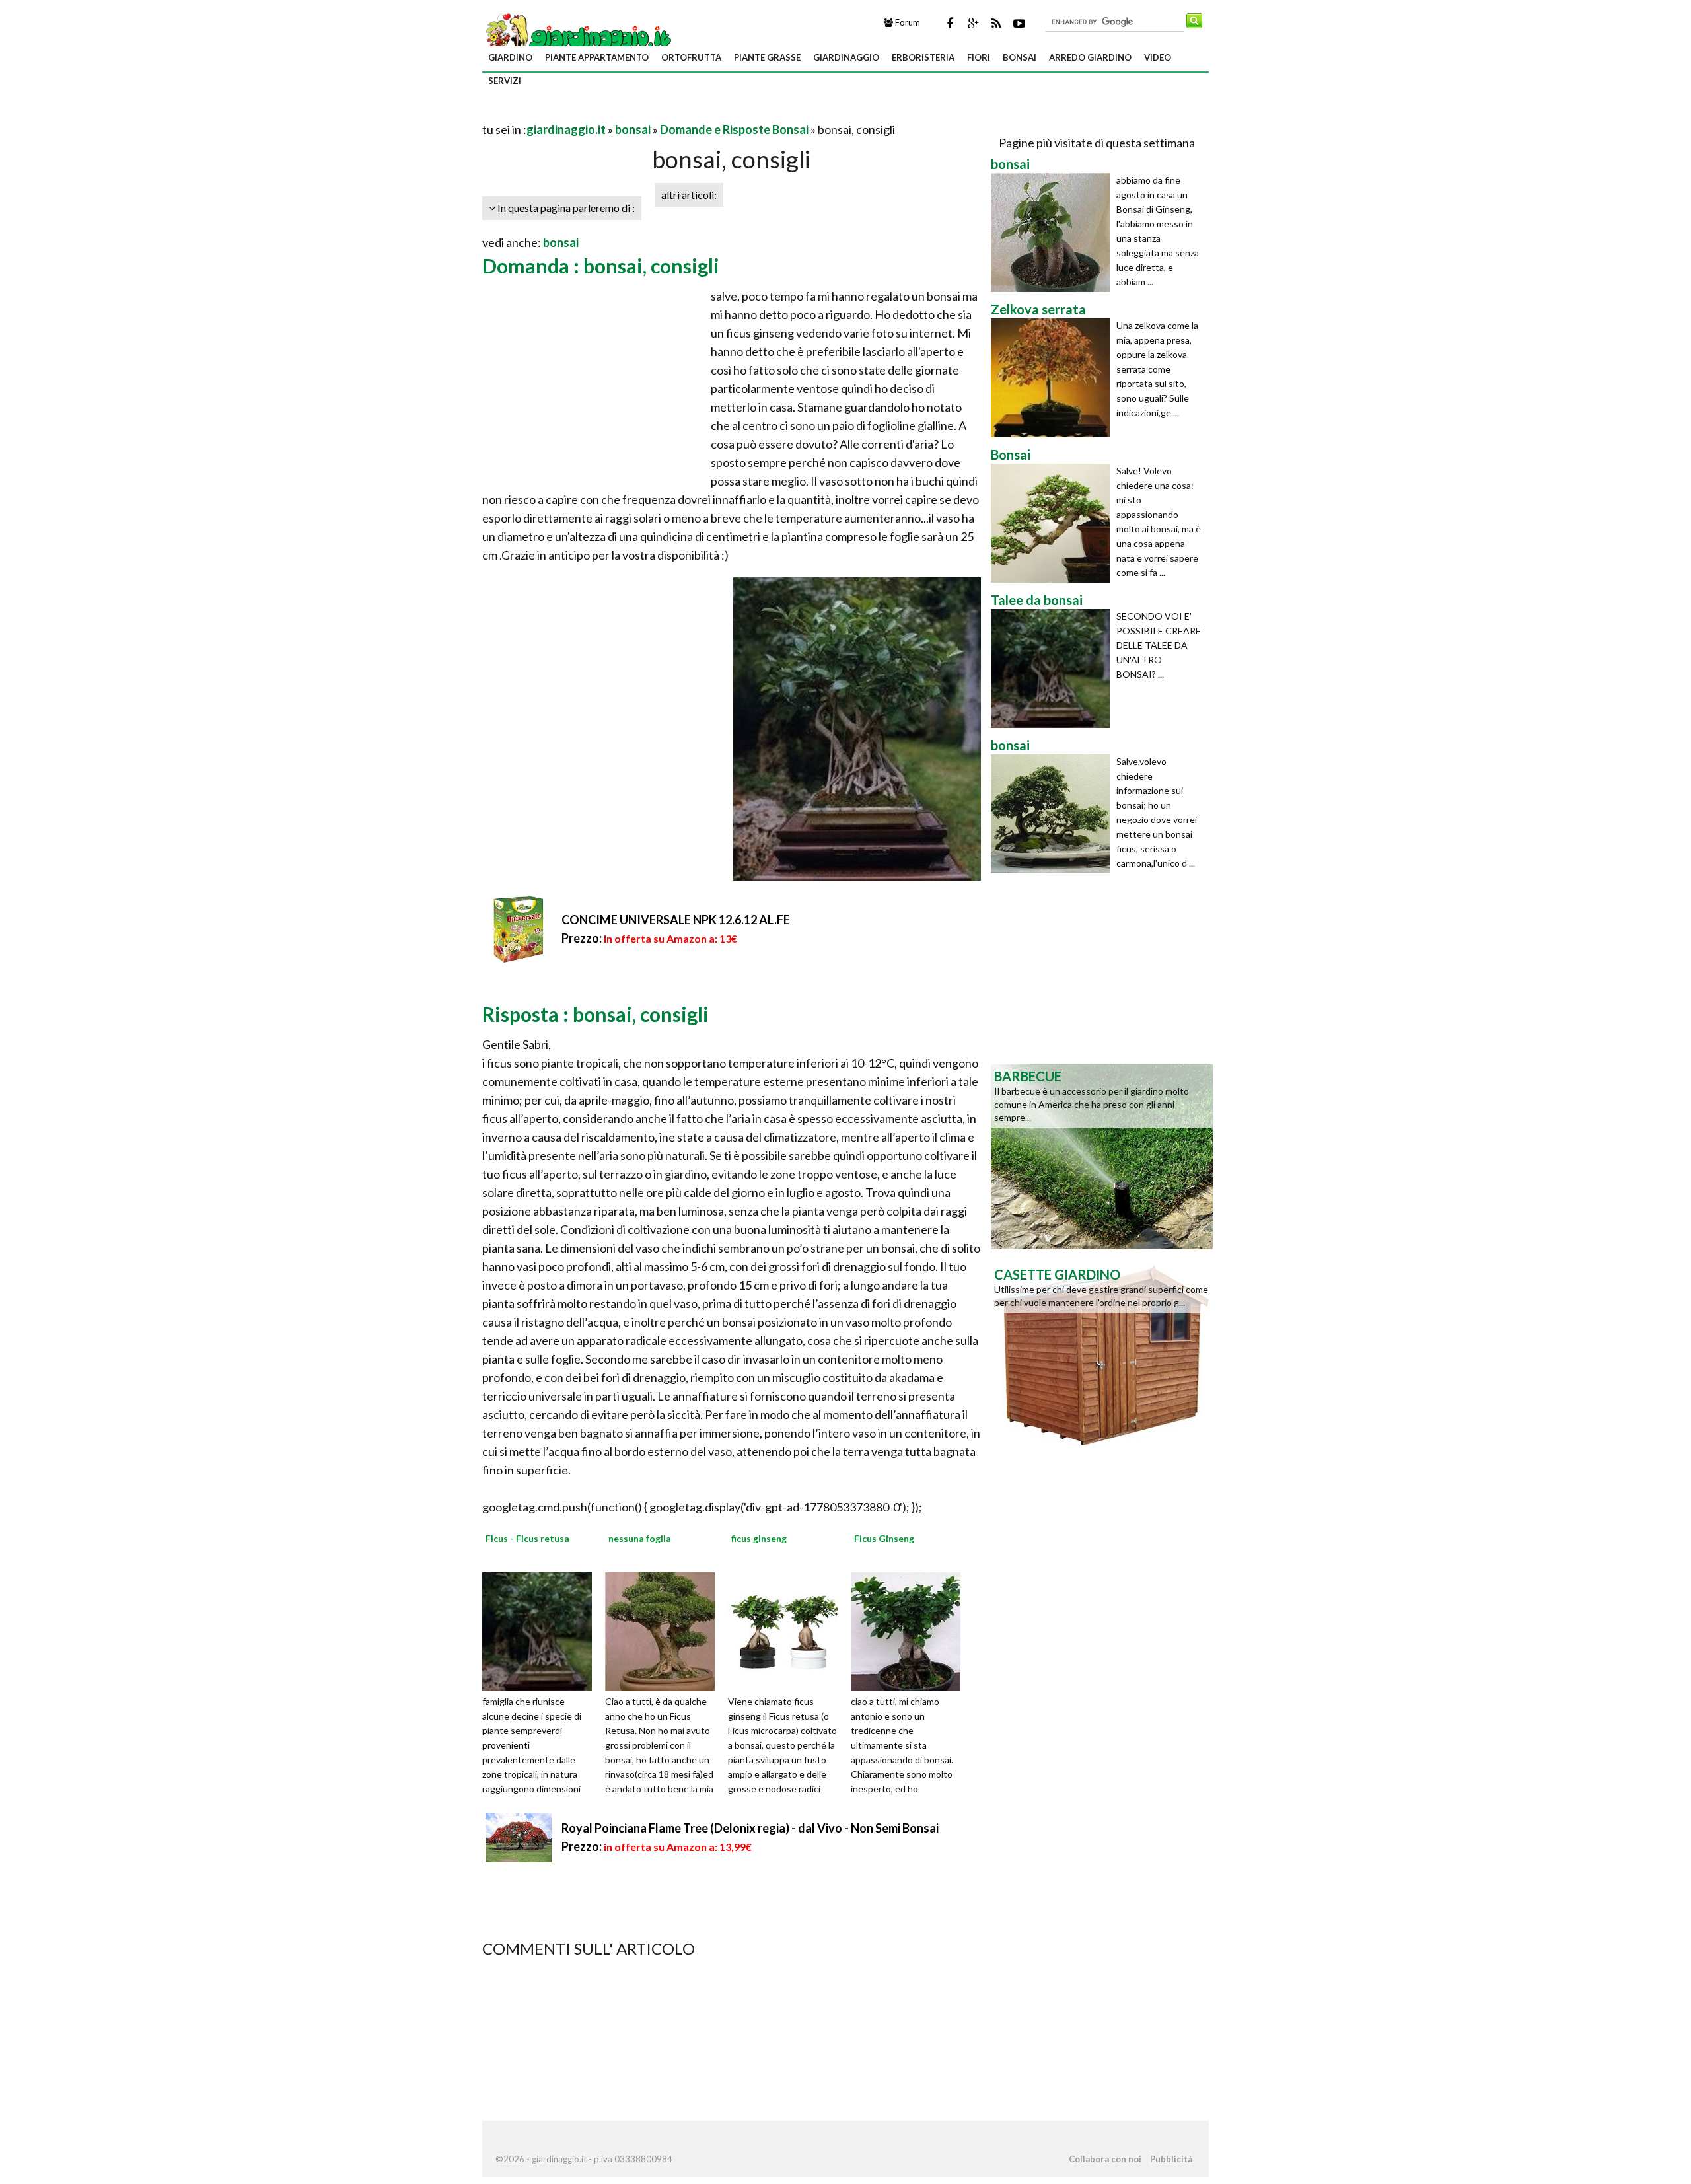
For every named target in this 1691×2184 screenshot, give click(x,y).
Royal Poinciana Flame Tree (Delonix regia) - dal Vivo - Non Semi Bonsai (750, 1828)
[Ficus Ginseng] (910, 1630)
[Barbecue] (1102, 1155)
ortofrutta (691, 57)
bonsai (1020, 57)
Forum (907, 22)
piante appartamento (597, 57)
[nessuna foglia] (665, 1630)
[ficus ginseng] (787, 1630)
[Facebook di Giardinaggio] (950, 23)
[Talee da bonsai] (1054, 669)
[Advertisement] (637, 113)
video (1158, 57)
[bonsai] (1054, 233)
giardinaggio (846, 57)
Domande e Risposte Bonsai (734, 129)
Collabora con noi (1105, 2159)
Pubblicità (1171, 2159)
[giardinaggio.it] (578, 37)
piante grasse (767, 57)
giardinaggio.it (566, 129)
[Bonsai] (1054, 523)
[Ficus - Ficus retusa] (542, 1630)
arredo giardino (1090, 57)
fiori (979, 57)
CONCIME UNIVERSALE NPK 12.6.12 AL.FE (676, 920)
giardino (510, 57)
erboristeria (923, 57)
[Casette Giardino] (1102, 1354)
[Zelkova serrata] (1054, 378)
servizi (505, 81)
